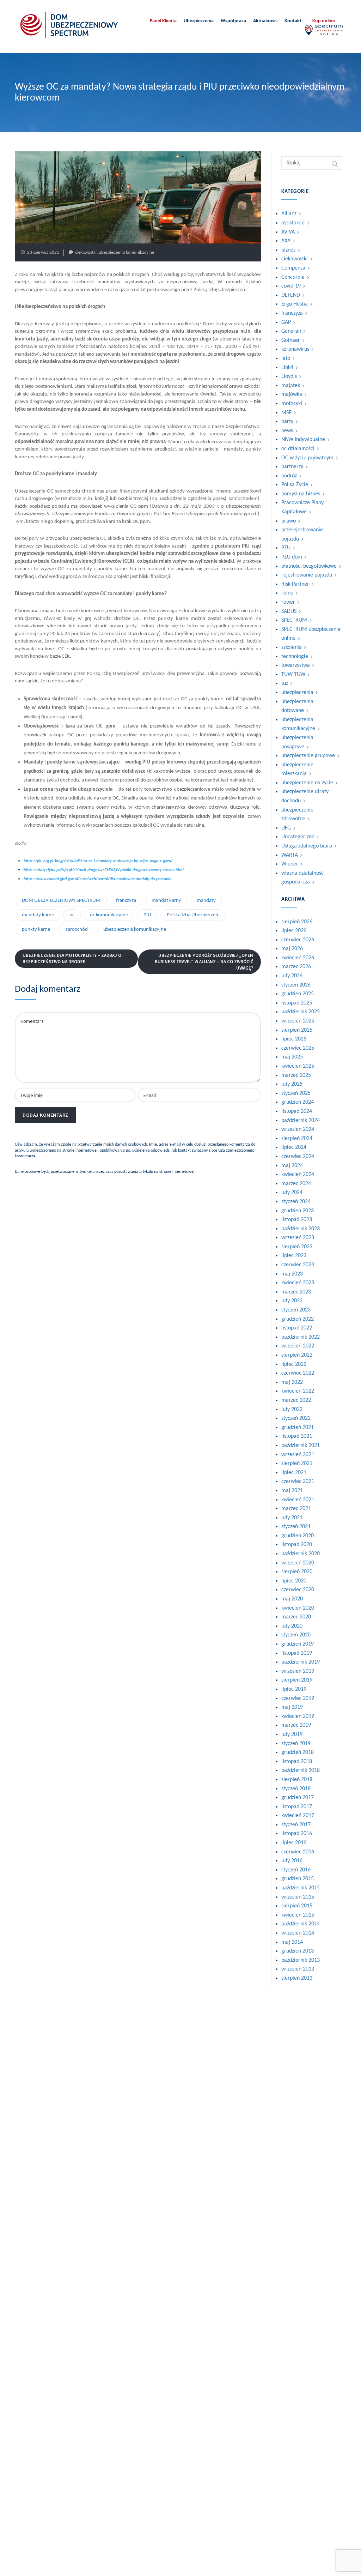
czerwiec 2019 (298, 1699)
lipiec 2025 (294, 1039)
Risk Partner (295, 584)
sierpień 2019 (297, 1680)
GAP (286, 322)
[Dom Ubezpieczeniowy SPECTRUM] (69, 25)
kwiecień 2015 (298, 1915)
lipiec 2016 (294, 1843)
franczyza (126, 901)
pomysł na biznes (301, 494)
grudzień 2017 (298, 1798)
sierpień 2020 (297, 1572)
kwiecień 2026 (298, 958)
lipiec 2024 (294, 1147)
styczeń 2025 (296, 1093)
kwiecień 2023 (298, 1283)
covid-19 (291, 286)
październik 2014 (301, 1924)
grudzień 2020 (298, 1536)
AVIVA (288, 232)
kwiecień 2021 (298, 1500)
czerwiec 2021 (298, 1482)
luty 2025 (292, 1084)
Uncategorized (298, 837)
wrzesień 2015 (298, 1897)
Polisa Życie (295, 485)
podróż (289, 476)
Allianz (289, 214)
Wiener (290, 864)
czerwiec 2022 (298, 1373)
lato (286, 358)
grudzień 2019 (298, 1644)
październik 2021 (301, 1446)
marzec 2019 (296, 1725)
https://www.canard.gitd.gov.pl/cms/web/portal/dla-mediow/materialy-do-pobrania (97, 879)
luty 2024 (292, 1193)
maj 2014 (292, 1942)
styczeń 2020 (296, 1635)
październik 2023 (301, 1229)
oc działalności (298, 449)
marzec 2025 (296, 1075)
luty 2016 (292, 1861)
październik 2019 (301, 1662)
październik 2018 (301, 1770)
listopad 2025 (297, 1003)
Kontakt (293, 21)
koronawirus (295, 349)
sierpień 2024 (297, 1139)
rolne (287, 593)
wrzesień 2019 (298, 1671)
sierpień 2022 (297, 1355)
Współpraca (233, 21)
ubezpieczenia (297, 693)
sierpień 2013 (297, 1978)
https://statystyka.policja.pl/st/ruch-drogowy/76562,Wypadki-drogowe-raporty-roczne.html (104, 870)
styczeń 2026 (296, 985)
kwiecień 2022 (298, 1391)
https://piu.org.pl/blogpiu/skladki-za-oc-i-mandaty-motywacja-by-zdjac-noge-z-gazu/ (98, 861)
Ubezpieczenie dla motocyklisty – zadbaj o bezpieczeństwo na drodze (72, 958)
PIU (147, 915)
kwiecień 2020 (298, 1608)
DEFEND (291, 295)
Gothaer (291, 340)
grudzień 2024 (298, 1102)
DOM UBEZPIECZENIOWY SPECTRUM (61, 901)
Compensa (293, 268)
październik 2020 (301, 1554)
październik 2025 (301, 1012)
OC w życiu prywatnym (307, 458)
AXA (286, 241)
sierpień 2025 (297, 1030)
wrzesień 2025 (298, 1021)
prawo (289, 521)
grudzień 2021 (298, 1428)
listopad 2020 (297, 1545)
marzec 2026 (296, 967)
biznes (288, 250)
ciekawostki (86, 252)
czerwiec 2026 (298, 940)
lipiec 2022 (294, 1364)
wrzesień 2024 (298, 1129)
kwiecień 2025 (298, 1066)
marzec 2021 (296, 1509)
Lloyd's (289, 376)
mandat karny (166, 901)
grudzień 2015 (298, 1879)
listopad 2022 (297, 1328)
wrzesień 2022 (298, 1346)
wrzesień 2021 (298, 1455)
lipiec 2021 (294, 1473)
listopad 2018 (297, 1762)
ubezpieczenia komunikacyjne (126, 252)
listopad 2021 (297, 1436)
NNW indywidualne (303, 440)
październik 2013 (301, 1960)
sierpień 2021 (297, 1464)
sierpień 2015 (297, 1906)
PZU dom (292, 557)
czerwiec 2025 (298, 1048)
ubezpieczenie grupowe (308, 756)
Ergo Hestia (295, 304)
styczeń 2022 (296, 1418)
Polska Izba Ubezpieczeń (192, 915)
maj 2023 (292, 1274)
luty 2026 (292, 976)
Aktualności (265, 21)
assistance (293, 223)
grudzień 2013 (298, 1951)
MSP (286, 413)
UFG (286, 828)
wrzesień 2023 (298, 1238)
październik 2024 (301, 1121)
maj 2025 (292, 1057)
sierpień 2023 (297, 1247)
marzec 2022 (296, 1400)
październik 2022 (301, 1337)
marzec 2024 (296, 1184)
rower (288, 602)
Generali (291, 331)
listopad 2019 (297, 1653)
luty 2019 (292, 1735)
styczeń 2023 (296, 1310)
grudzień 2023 (298, 1211)
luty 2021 (292, 1518)
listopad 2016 (297, 1834)
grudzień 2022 (298, 1319)
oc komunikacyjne (109, 915)
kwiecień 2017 (298, 1816)
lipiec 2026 (294, 931)
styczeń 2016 (296, 1870)
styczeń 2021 (296, 1527)
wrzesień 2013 (298, 1969)
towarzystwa (296, 665)
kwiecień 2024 (298, 1175)
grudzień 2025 (298, 994)
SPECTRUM (294, 620)
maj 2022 (292, 1382)
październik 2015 (301, 1888)
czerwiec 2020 (298, 1590)
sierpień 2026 (297, 922)
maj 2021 (292, 1491)
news (287, 431)
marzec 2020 (296, 1617)
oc (72, 915)
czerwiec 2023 (298, 1265)
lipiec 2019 (294, 1689)
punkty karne (36, 930)
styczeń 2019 (296, 1744)
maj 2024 (292, 1166)
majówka (292, 394)
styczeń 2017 (296, 1825)
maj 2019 (292, 1707)
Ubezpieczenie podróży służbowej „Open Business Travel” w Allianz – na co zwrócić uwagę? (204, 962)
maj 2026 (292, 949)
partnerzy (292, 467)
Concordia (293, 277)
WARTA (290, 855)
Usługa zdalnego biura (307, 846)
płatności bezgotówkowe (309, 566)
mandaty (206, 901)
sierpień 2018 (297, 1780)
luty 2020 (292, 1626)
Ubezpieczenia (199, 21)
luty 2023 (292, 1301)
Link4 (287, 368)
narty (287, 422)
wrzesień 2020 (298, 1563)
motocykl (292, 404)
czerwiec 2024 (298, 1157)
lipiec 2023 (294, 1256)
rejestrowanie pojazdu (307, 575)
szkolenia (292, 647)
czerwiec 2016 (298, 1852)
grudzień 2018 (298, 1752)
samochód (77, 930)
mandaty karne (38, 915)
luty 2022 (292, 1410)
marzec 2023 (296, 1292)
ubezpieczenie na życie (307, 783)
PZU (286, 548)
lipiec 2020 (294, 1581)
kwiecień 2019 (298, 1717)
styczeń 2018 (296, 1789)
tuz (285, 683)
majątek (291, 386)
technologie (295, 657)
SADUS (289, 611)
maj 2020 (292, 1599)
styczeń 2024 (296, 1202)
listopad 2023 (297, 1220)
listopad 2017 (297, 1807)
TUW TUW (293, 675)
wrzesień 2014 (298, 1933)
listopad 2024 (297, 1111)
